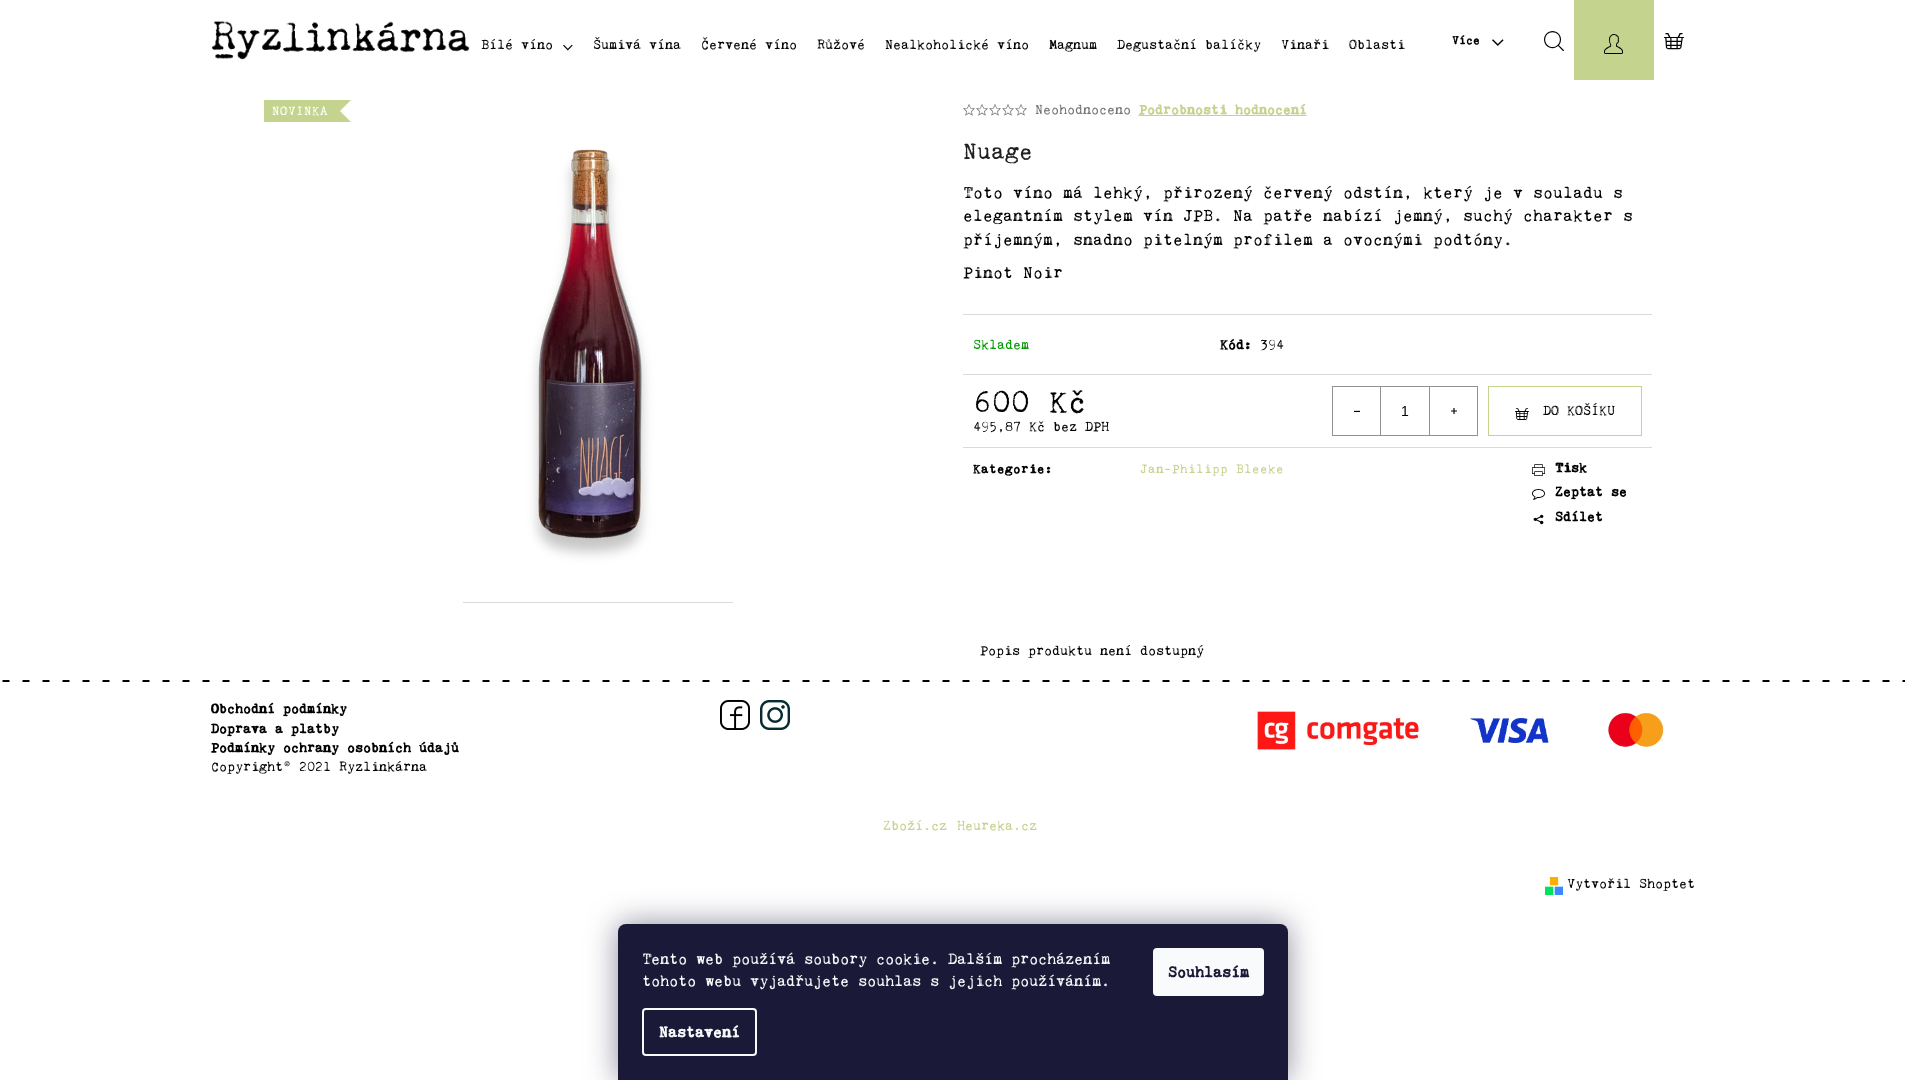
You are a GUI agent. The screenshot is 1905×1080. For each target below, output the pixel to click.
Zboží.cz (915, 825)
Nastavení (699, 1032)
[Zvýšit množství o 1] (1453, 411)
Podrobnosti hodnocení (1223, 109)
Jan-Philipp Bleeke (1212, 468)
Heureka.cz (997, 825)
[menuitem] (527, 44)
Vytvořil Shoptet (1631, 883)
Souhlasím (1208, 972)
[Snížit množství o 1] (1357, 411)
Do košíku (1579, 410)
